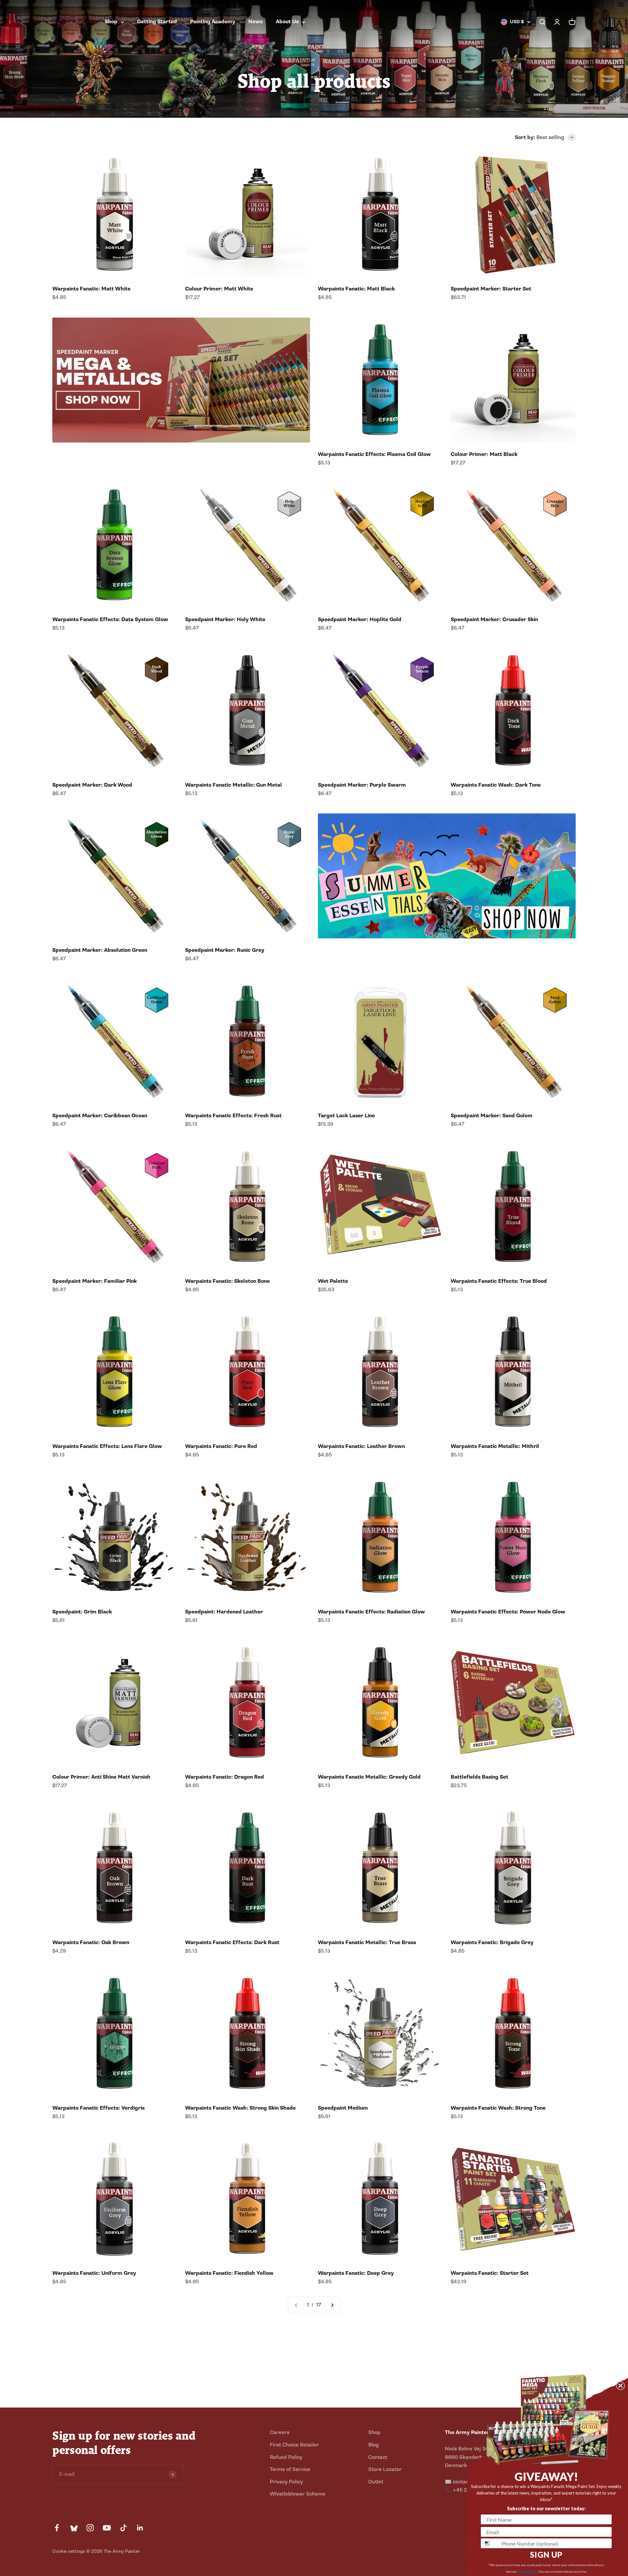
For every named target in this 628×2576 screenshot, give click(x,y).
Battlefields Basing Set (480, 1777)
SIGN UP (546, 2555)
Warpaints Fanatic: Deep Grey (356, 2273)
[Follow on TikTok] (123, 2528)
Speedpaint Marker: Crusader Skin (494, 619)
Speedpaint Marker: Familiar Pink (95, 1281)
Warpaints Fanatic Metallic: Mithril (495, 1446)
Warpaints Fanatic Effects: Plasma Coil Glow (374, 454)
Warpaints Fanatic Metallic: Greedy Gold (369, 1777)
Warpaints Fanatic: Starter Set (490, 2273)
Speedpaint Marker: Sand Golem (492, 1116)
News (255, 22)
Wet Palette (333, 1281)
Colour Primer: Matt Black (484, 454)
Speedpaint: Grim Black (82, 1612)
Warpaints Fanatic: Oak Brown (91, 1942)
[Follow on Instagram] (90, 2528)
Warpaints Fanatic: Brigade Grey (492, 1942)
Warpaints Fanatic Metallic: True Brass (367, 1942)
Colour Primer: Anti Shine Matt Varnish (101, 1777)
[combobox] (490, 2543)
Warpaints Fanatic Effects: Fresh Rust (233, 1116)
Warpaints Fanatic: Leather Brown (361, 1446)
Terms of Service (290, 2469)
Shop (111, 22)
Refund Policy (286, 2457)
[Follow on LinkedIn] (140, 2528)
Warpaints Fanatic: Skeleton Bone (227, 1281)
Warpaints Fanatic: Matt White (91, 289)
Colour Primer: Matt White (219, 289)
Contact (378, 2457)
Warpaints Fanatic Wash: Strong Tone (498, 2108)
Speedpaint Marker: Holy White (225, 619)
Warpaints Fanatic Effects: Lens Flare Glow (107, 1446)
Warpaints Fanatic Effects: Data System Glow (110, 619)
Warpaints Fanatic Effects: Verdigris (98, 2108)
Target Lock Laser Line (346, 1116)
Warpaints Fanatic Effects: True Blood (499, 1281)
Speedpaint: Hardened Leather (224, 1612)
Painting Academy (213, 22)
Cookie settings (69, 2551)
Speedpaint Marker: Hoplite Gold (360, 619)
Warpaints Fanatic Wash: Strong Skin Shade (240, 2108)
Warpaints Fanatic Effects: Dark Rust (232, 1942)
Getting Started (157, 22)
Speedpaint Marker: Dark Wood (92, 785)
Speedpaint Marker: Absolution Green (100, 950)
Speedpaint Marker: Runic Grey (225, 950)
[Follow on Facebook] (57, 2528)
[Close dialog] (620, 2386)
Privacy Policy (286, 2482)
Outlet (376, 2482)
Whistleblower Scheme (298, 2494)
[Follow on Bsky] (73, 2528)
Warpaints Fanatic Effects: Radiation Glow (371, 1612)
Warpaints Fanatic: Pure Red (221, 1446)
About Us (287, 22)
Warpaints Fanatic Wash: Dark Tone (496, 785)
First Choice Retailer (294, 2445)
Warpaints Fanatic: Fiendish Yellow (229, 2273)
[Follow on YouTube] (107, 2528)
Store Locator (385, 2469)
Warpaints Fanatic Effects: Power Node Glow (508, 1612)
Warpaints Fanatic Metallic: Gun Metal (234, 785)
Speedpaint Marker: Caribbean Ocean (100, 1116)
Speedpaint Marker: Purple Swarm (362, 785)
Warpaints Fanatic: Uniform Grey (94, 2273)
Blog (374, 2445)
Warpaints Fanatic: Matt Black (356, 289)
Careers (280, 2432)
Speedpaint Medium (343, 2108)
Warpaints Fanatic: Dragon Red (225, 1777)
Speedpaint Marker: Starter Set (491, 289)
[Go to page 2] (332, 2305)
